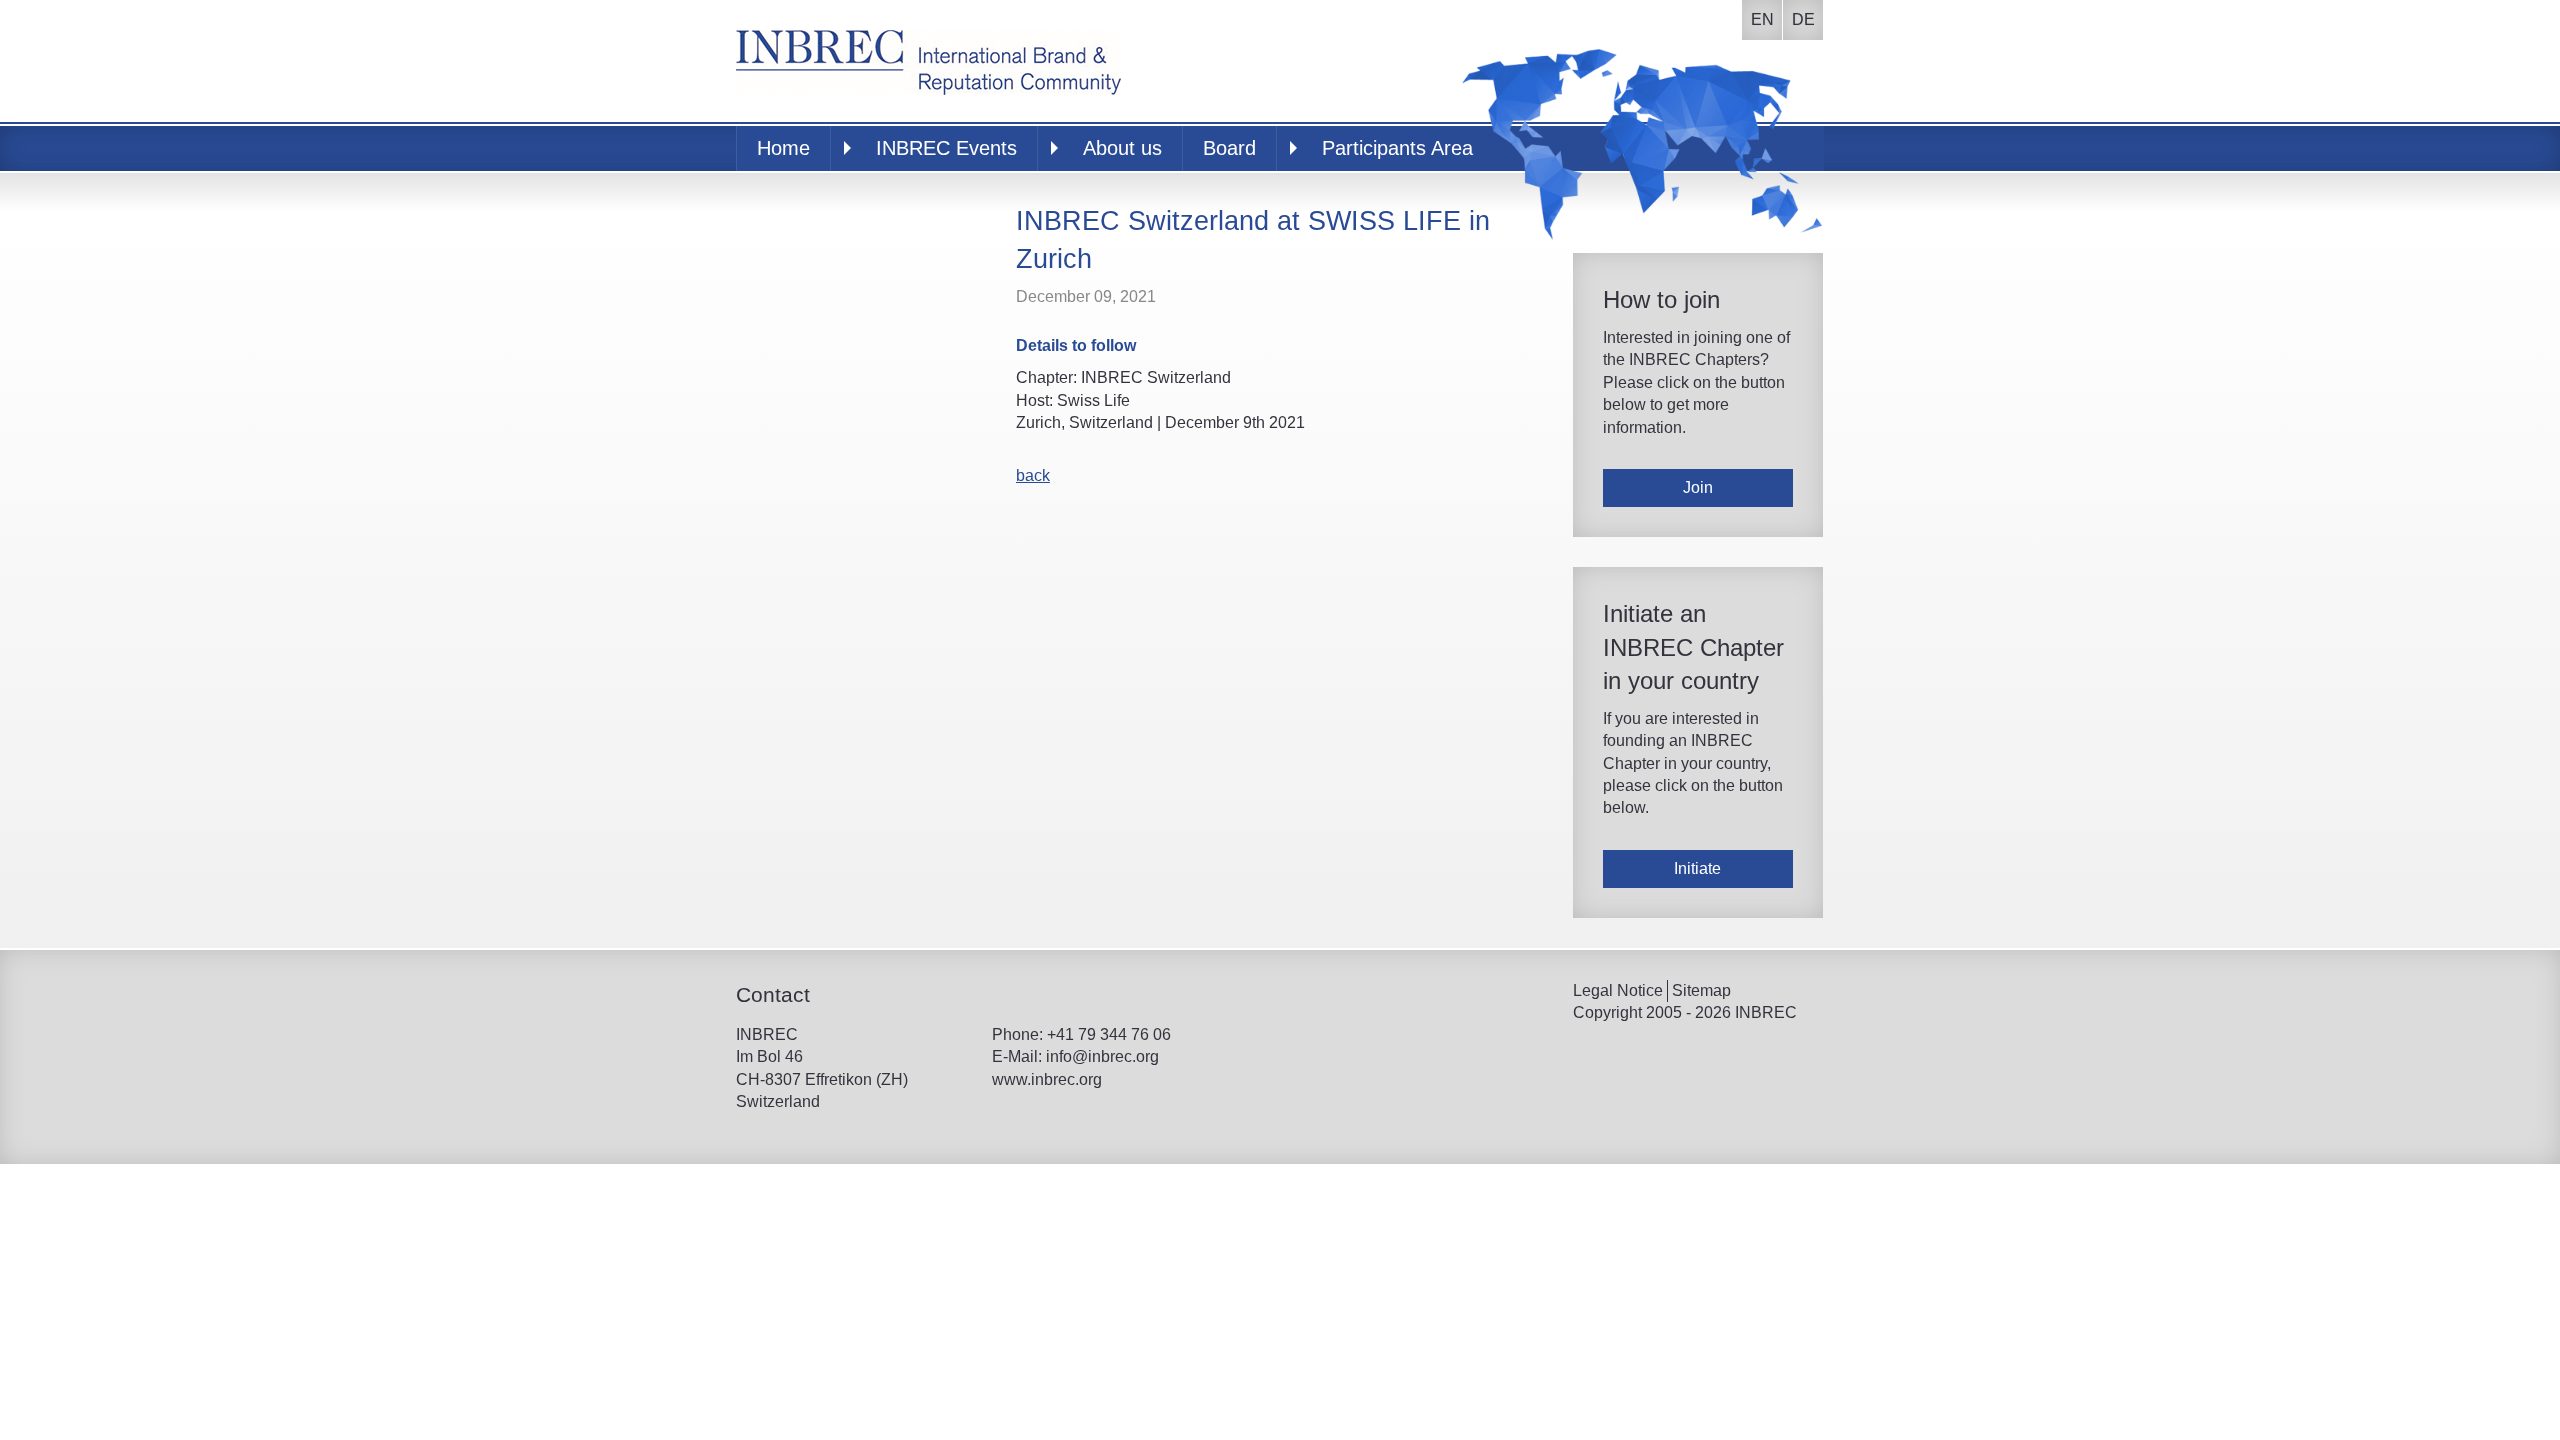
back (1033, 475)
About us (1122, 148)
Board (1229, 148)
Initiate (1697, 868)
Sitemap (1701, 990)
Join (1698, 487)
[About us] (928, 60)
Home (783, 148)
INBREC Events (946, 148)
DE (1803, 19)
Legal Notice (1618, 990)
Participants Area (1397, 148)
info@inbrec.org (1102, 1056)
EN (1762, 19)
